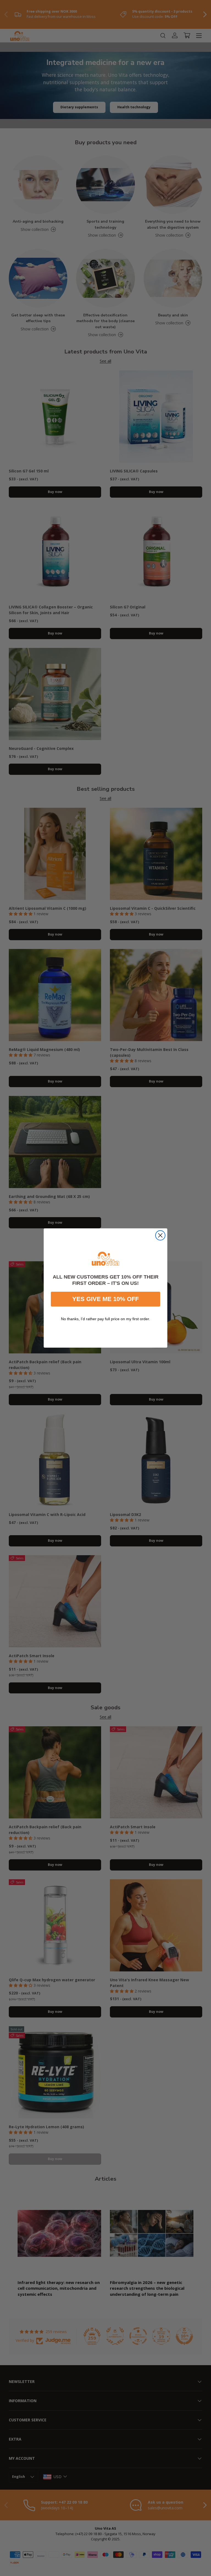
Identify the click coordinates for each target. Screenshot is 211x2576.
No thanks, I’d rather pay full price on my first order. (105, 1319)
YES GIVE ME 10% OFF (105, 1299)
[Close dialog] (160, 1235)
